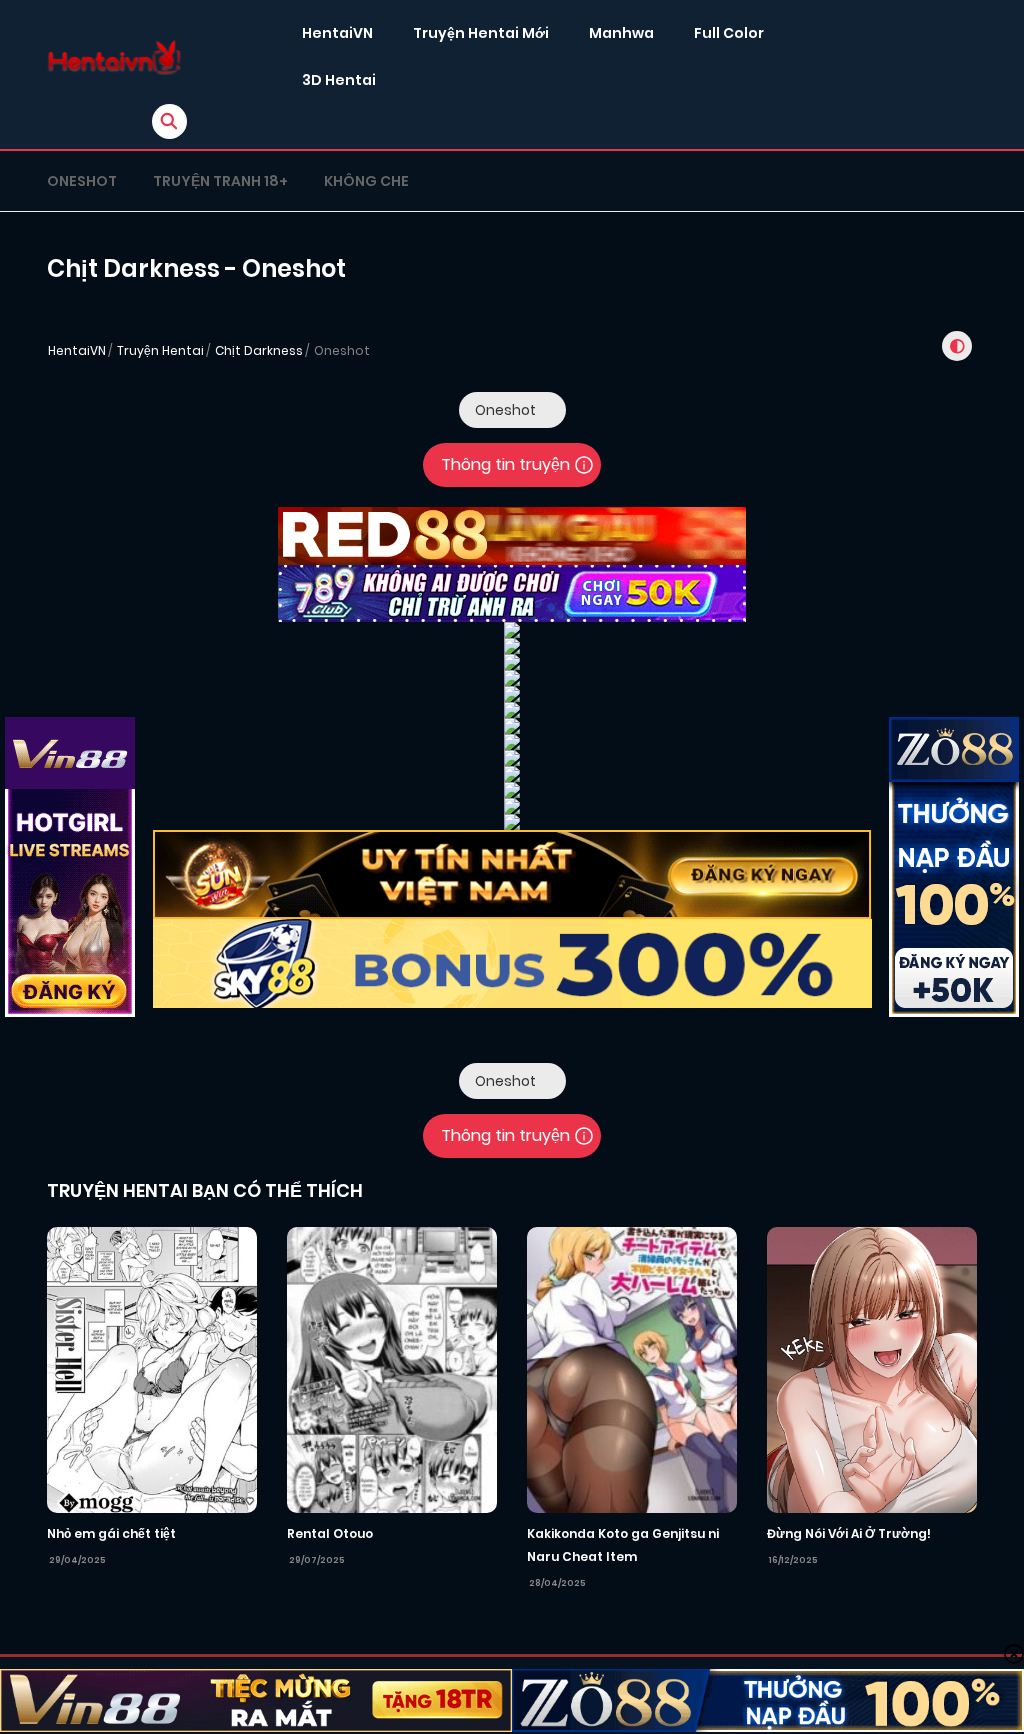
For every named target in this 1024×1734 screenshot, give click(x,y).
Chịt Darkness (259, 350)
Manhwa (621, 33)
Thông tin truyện (505, 464)
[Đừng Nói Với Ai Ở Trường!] (872, 1369)
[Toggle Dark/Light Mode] (957, 346)
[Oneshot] (512, 410)
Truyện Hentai (160, 350)
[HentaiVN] (114, 57)
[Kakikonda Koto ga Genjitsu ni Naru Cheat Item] (632, 1369)
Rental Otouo (330, 1533)
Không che (366, 181)
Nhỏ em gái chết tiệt (111, 1533)
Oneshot (82, 181)
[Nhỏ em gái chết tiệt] (152, 1369)
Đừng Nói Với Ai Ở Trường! (849, 1533)
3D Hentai (339, 80)
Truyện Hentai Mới (481, 33)
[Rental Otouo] (392, 1369)
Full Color (729, 33)
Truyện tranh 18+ (220, 181)
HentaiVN (337, 33)
